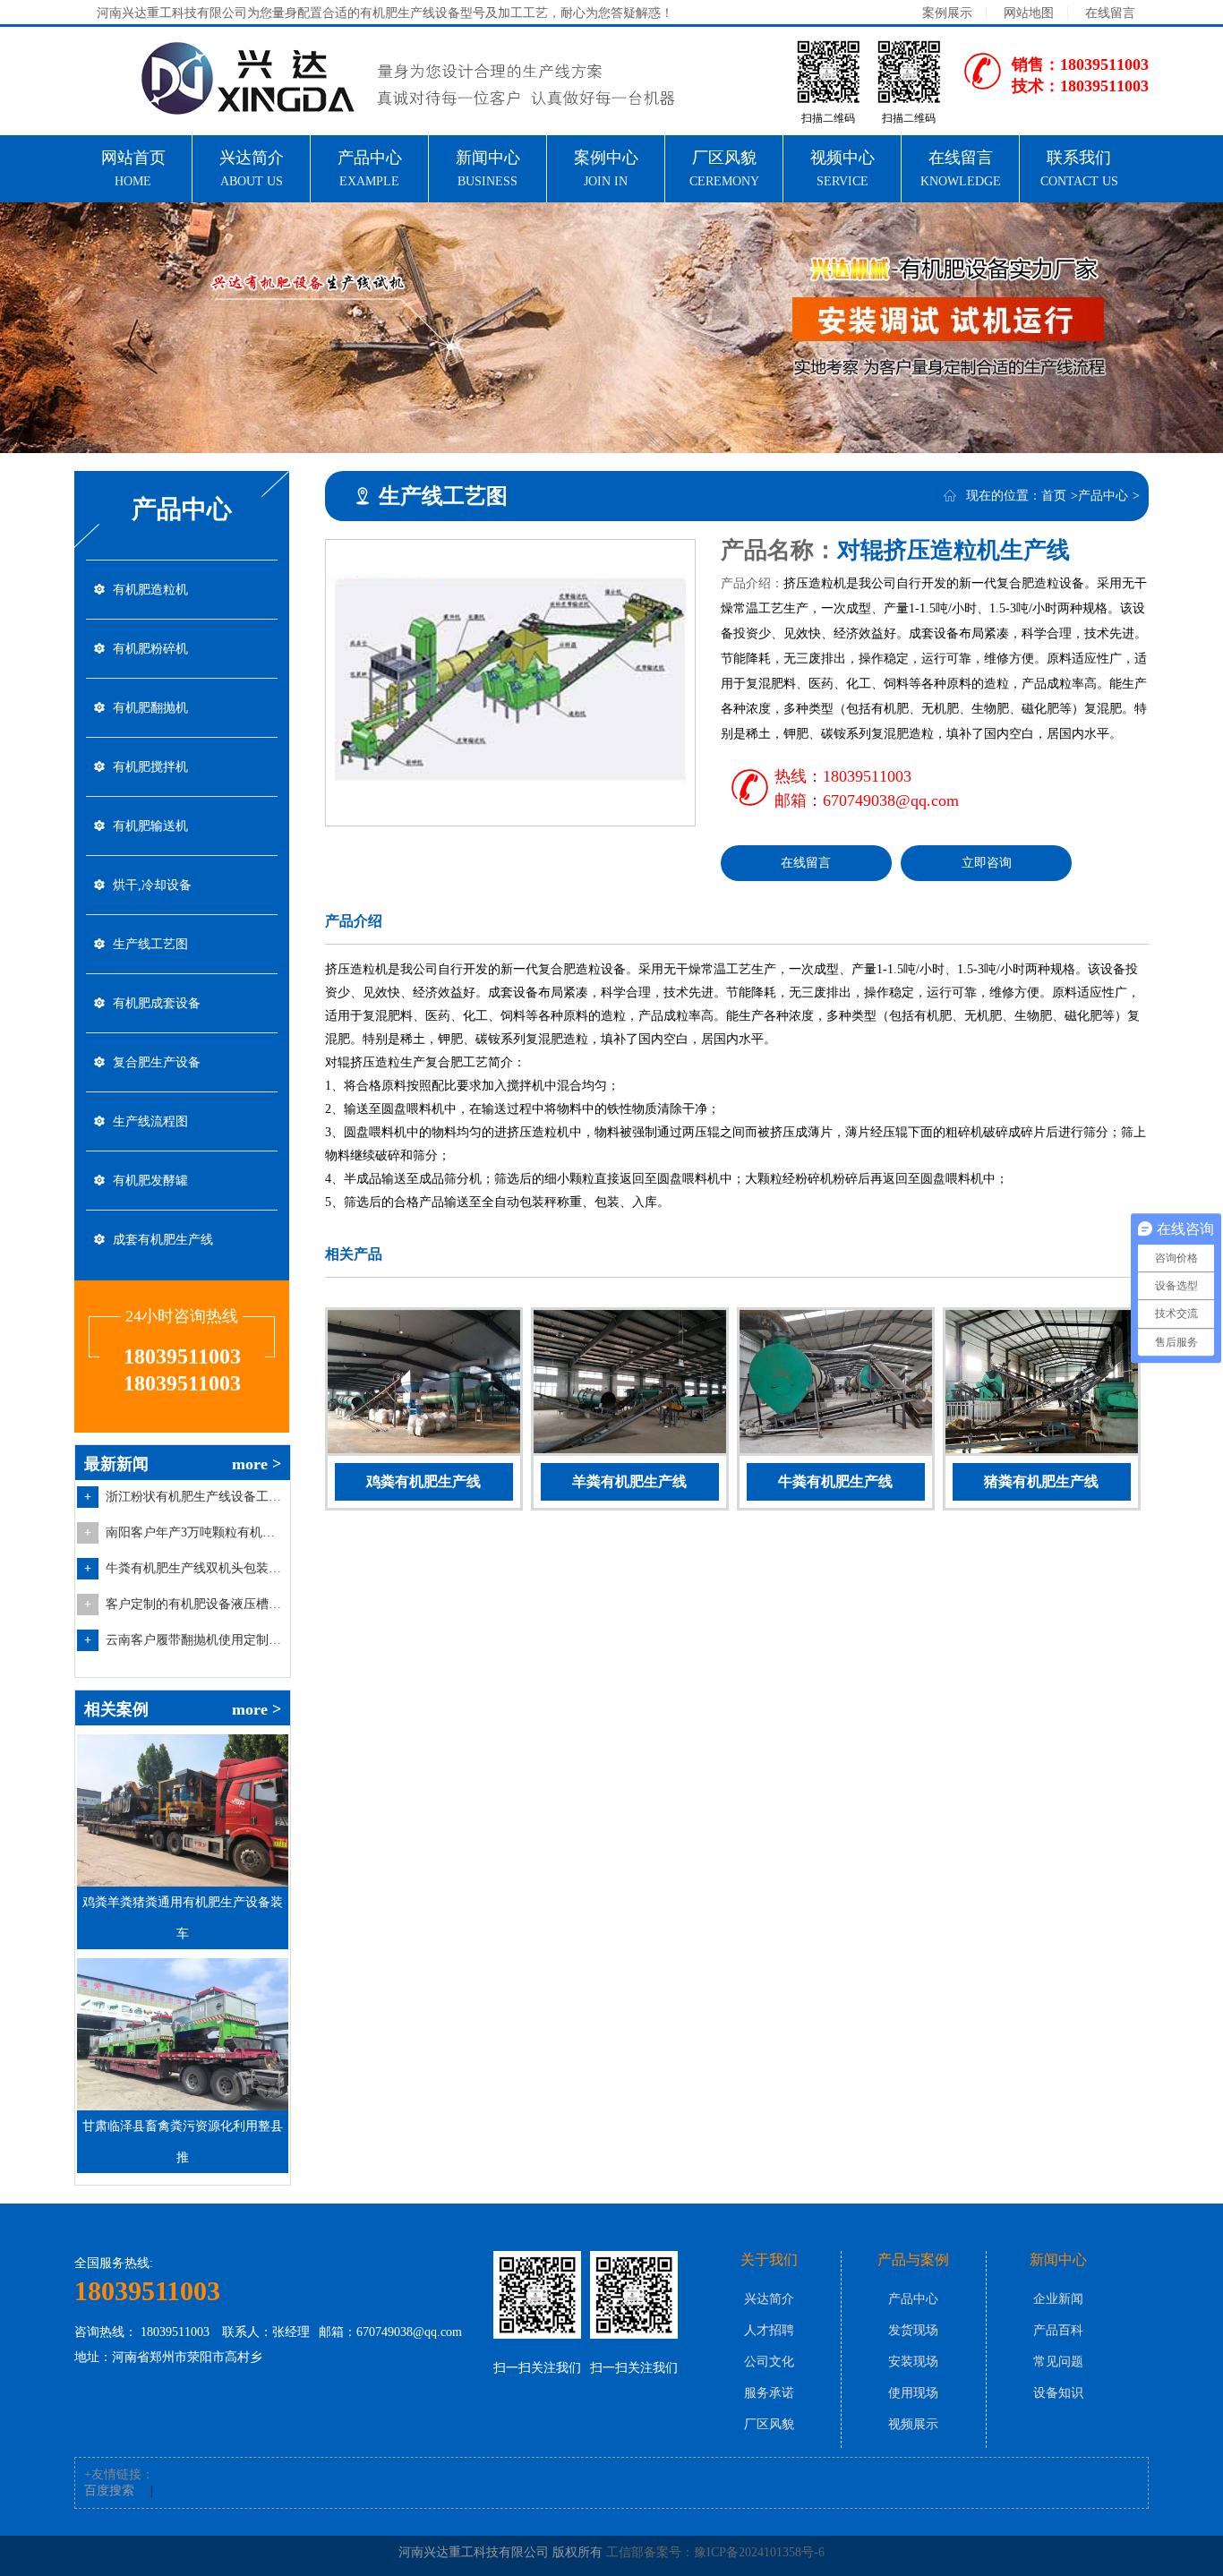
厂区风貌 (769, 2424)
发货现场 (913, 2330)
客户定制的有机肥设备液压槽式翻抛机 (195, 1604)
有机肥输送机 (150, 826)
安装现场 (913, 2362)
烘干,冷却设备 (152, 885)
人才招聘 (769, 2330)
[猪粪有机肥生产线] (1042, 1385)
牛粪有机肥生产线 (835, 1481)
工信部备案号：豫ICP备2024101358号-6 (715, 2552)
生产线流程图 (150, 1121)
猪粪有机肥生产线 (1041, 1481)
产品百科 (1058, 2330)
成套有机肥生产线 (163, 1240)
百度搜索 (109, 2490)
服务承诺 (769, 2393)
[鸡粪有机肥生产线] (424, 1385)
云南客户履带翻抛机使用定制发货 (195, 1640)
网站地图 (1029, 13)
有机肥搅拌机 (150, 767)
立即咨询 (987, 863)
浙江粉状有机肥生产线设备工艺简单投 (195, 1497)
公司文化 (769, 2362)
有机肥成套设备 (157, 1003)
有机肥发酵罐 (150, 1181)
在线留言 (1110, 13)
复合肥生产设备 (157, 1062)
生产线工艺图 (150, 944)
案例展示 (947, 13)
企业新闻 (1058, 2299)
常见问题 (1058, 2362)
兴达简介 (769, 2299)
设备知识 (1058, 2393)
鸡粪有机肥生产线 (423, 1481)
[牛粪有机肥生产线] (836, 1385)
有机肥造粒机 (150, 590)
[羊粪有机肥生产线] (630, 1385)
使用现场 (913, 2393)
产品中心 (1103, 496)
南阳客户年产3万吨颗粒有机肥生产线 (195, 1532)
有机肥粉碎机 (150, 649)
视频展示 (913, 2424)
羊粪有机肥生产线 (629, 1481)
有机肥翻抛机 (150, 708)
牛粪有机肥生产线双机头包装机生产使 (195, 1568)
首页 (1054, 496)
